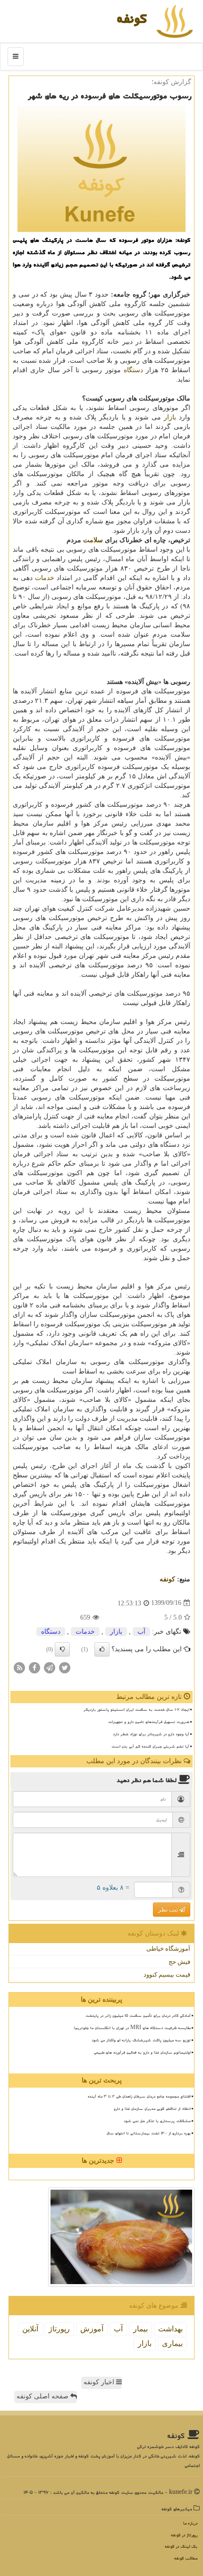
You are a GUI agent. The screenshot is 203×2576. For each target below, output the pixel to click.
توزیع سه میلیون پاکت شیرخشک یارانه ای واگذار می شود (141, 2040)
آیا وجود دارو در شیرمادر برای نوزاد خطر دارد (151, 1734)
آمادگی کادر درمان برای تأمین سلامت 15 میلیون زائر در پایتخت (138, 2015)
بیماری (172, 2343)
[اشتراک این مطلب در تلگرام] (50, 1667)
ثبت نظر (169, 1910)
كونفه (132, 18)
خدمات (45, 578)
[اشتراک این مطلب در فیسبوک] (34, 1667)
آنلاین (30, 2329)
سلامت (93, 540)
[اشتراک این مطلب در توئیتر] (65, 1667)
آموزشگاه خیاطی (168, 1949)
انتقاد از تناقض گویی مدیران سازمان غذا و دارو (152, 2108)
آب (141, 1632)
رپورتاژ (59, 2329)
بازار (170, 417)
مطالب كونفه (186, 2558)
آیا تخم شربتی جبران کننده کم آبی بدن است (150, 1746)
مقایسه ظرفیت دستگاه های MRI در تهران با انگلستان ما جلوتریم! (132, 2028)
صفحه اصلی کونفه (43, 2396)
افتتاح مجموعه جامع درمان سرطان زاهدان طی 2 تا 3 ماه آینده (139, 2096)
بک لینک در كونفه (181, 2546)
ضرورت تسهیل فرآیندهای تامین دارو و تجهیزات (149, 1722)
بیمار (140, 2329)
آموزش (92, 2329)
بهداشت (170, 2329)
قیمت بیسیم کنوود (167, 1975)
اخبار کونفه (100, 2382)
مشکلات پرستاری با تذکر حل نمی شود (157, 2121)
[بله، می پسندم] (102, 1649)
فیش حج (179, 1962)
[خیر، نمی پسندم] (62, 1649)
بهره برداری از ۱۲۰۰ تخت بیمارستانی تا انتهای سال (149, 2133)
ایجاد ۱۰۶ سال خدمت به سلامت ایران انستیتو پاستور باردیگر (136, 1709)
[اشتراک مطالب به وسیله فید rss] (19, 1667)
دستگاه (133, 370)
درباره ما (190, 2523)
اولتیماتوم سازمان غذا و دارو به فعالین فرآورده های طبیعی (142, 2052)
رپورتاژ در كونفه (184, 2535)
